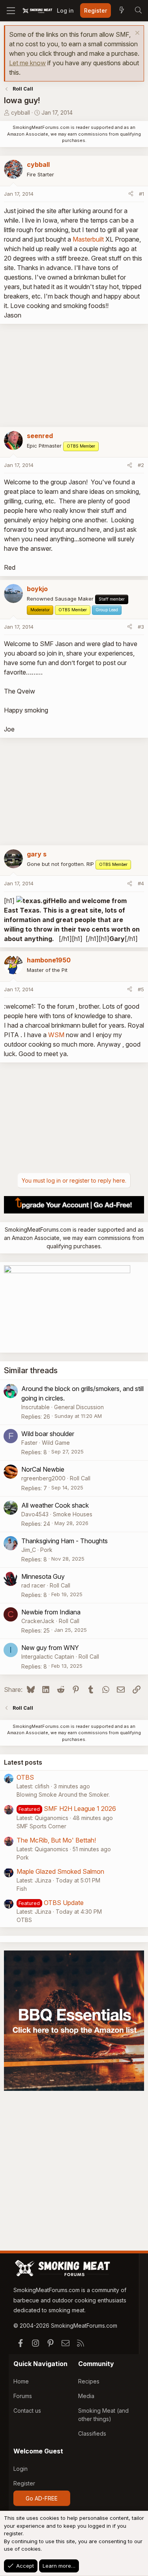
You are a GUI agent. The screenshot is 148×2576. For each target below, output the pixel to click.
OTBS (25, 1777)
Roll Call (80, 1478)
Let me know (27, 63)
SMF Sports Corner (41, 1826)
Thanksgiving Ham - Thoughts (65, 1541)
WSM (56, 1035)
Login (21, 2469)
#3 (141, 627)
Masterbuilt (88, 239)
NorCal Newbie (43, 1469)
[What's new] (122, 11)
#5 (141, 989)
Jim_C (29, 1550)
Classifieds (92, 2433)
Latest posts (23, 1762)
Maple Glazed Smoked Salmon (60, 1871)
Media (86, 2396)
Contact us (27, 2411)
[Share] (131, 194)
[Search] (138, 11)
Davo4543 (35, 1514)
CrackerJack (38, 1621)
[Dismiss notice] (136, 34)
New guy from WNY (50, 1648)
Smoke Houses (73, 1514)
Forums (23, 2396)
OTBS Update (64, 1903)
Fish (22, 1889)
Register (24, 2483)
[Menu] (11, 11)
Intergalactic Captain (48, 1657)
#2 (141, 465)
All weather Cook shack (55, 1505)
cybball (21, 112)
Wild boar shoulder (48, 1434)
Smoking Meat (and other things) (103, 2415)
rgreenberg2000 (43, 1478)
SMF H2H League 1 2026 (80, 1809)
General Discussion (79, 1407)
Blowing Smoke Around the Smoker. (63, 1795)
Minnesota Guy (43, 1576)
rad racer (33, 1585)
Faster (29, 1443)
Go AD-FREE (42, 2498)
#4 (141, 883)
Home (21, 2381)
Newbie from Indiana (51, 1612)
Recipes (89, 2381)
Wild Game (56, 1443)
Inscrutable (36, 1407)
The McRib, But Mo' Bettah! (56, 1840)
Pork (46, 1550)
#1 (141, 194)
